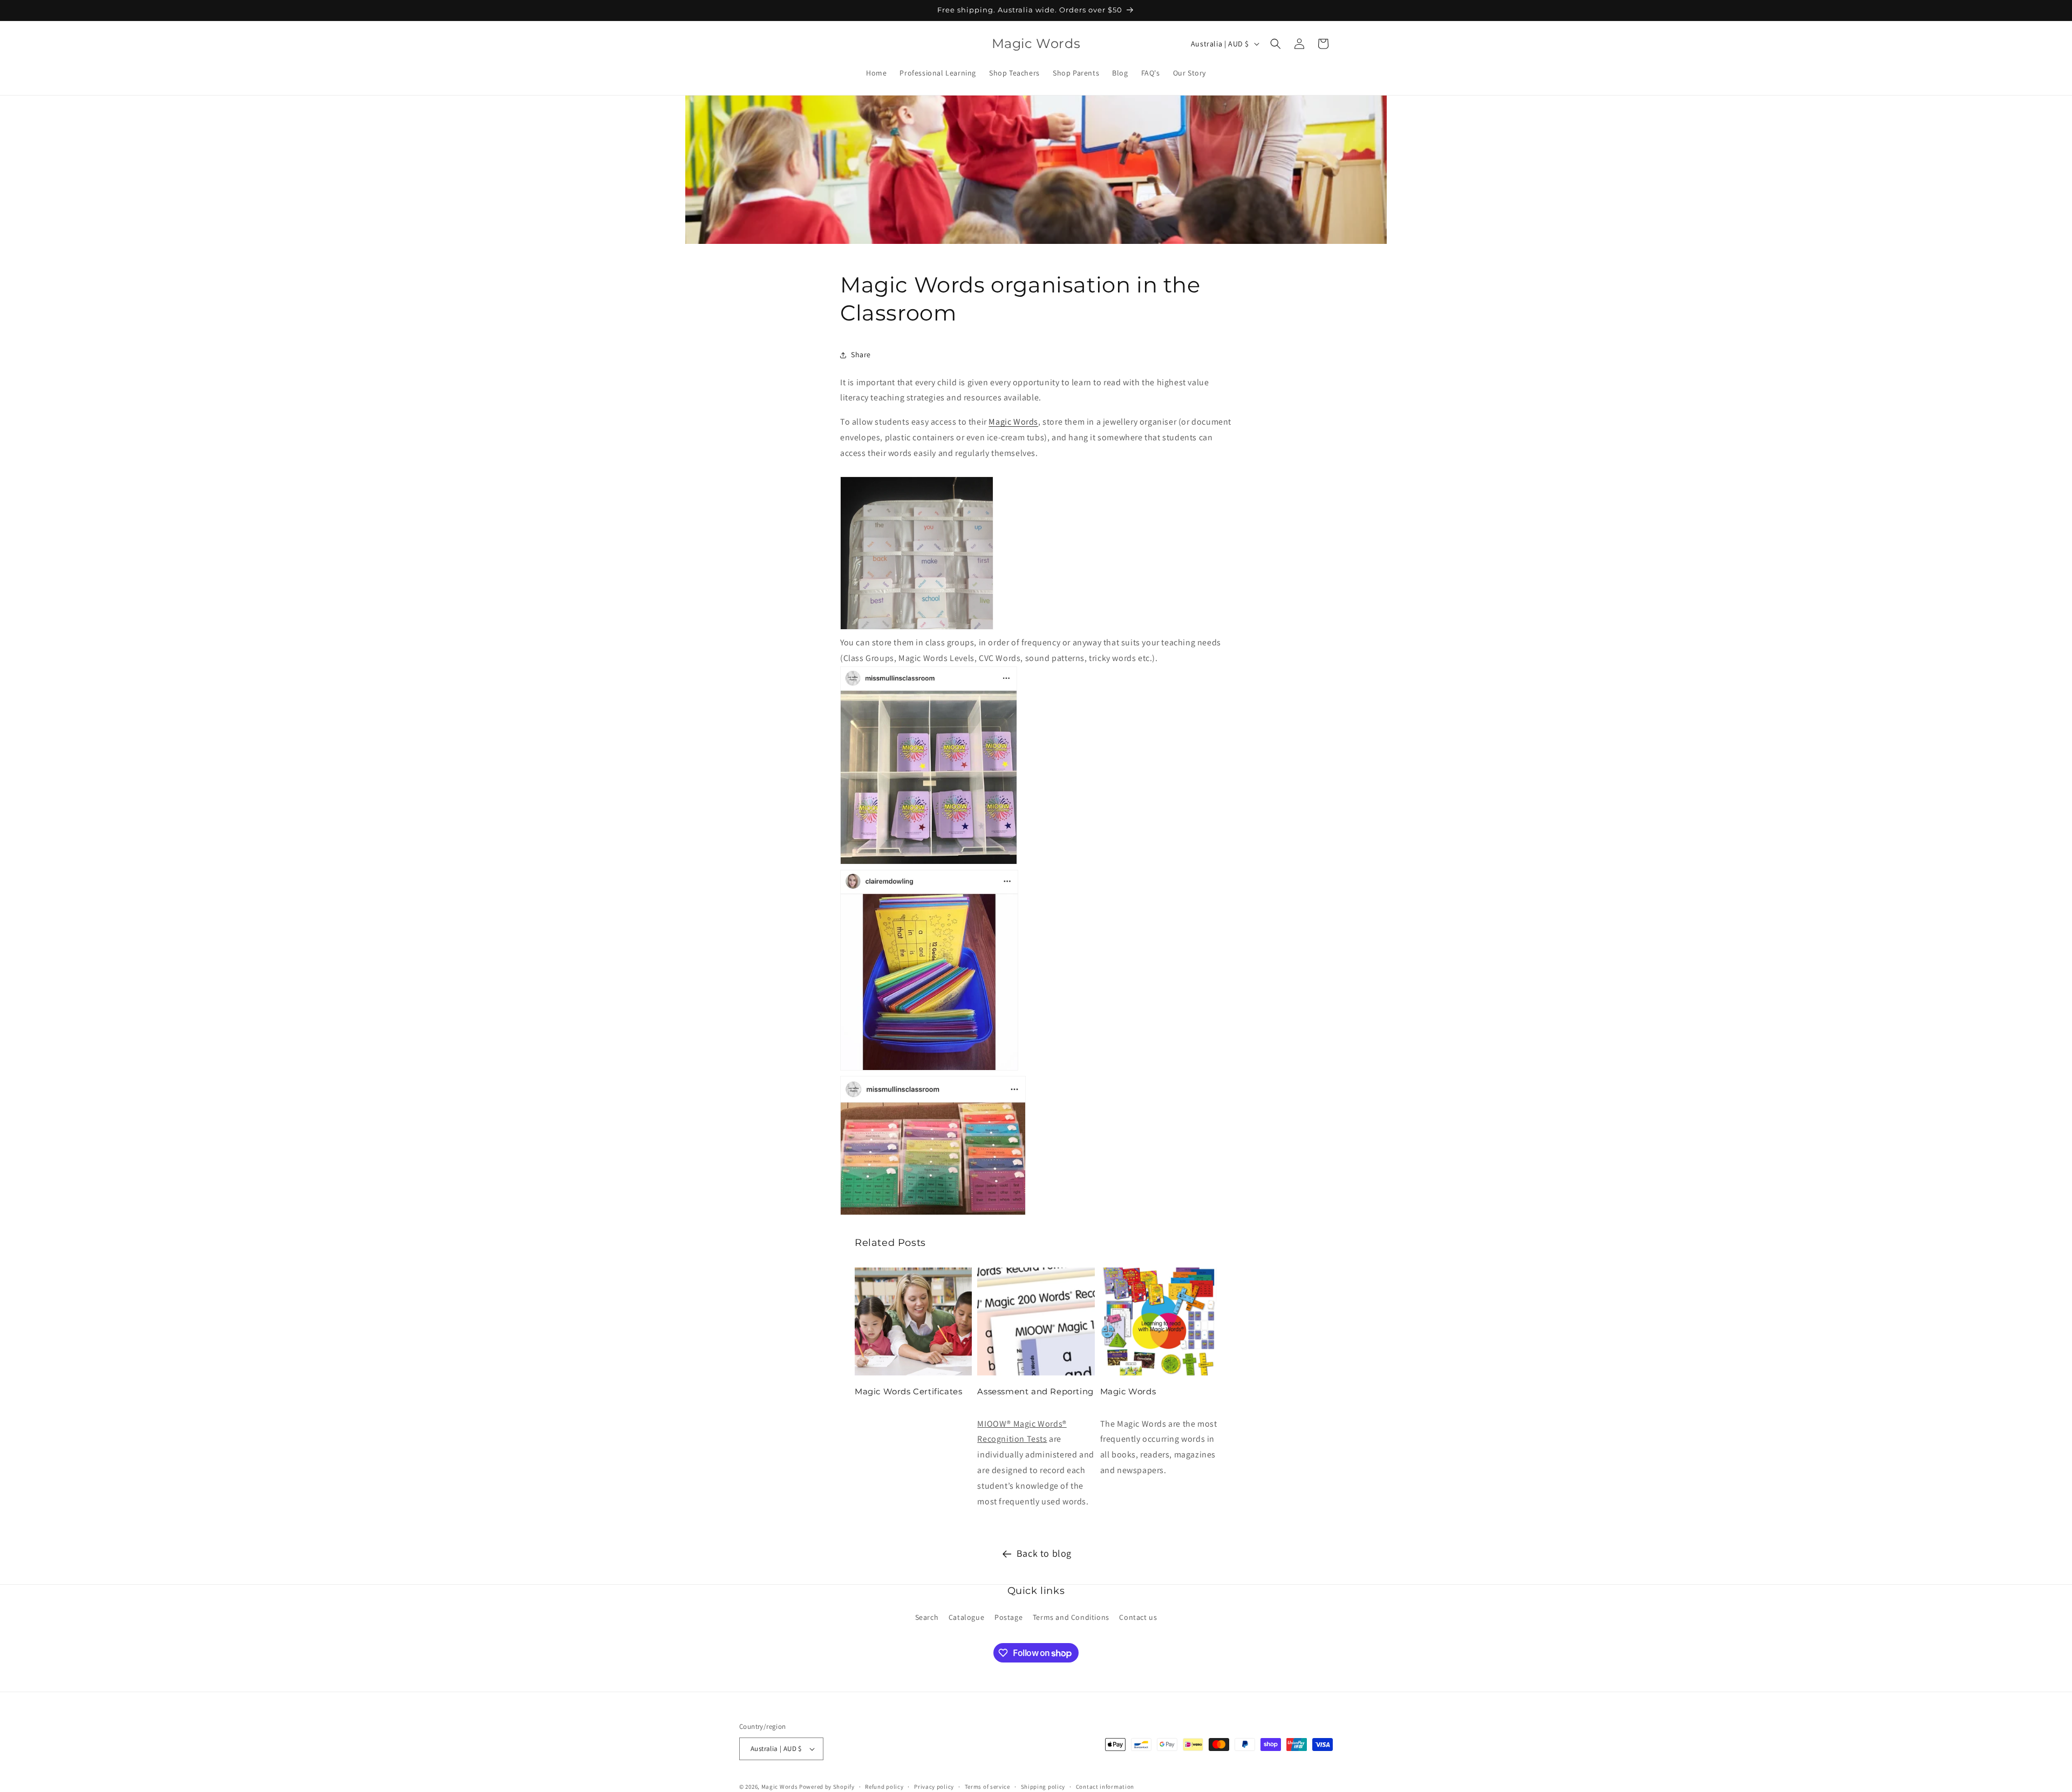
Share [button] (861, 355)
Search (927, 1617)
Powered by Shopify (827, 1787)
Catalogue (966, 1617)
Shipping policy (1043, 1786)
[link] (1036, 556)
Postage (1008, 1617)
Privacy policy (934, 1786)
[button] (1276, 44)
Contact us (1138, 1617)
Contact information (1105, 1786)
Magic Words (1013, 422)
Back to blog (1044, 1553)
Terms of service (987, 1786)
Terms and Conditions (1071, 1617)
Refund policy (884, 1786)
